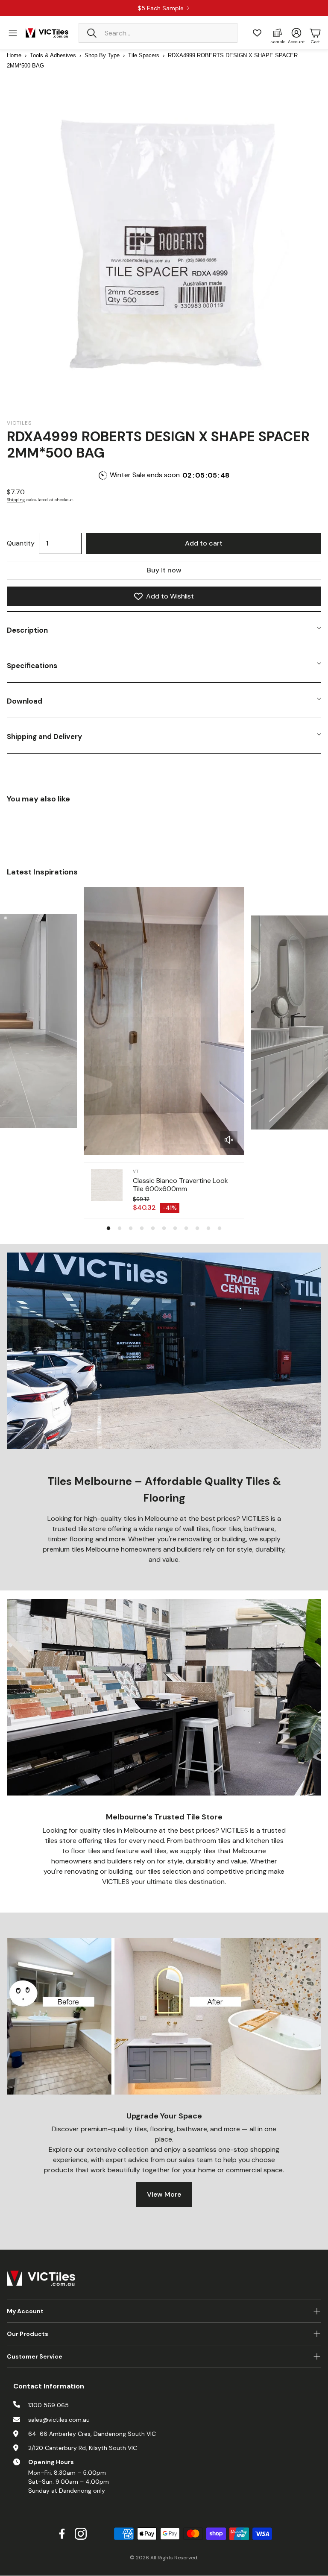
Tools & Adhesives (53, 55)
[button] (158, 33)
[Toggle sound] (229, 1140)
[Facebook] (62, 2534)
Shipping (16, 500)
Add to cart (204, 543)
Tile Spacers (144, 55)
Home (14, 55)
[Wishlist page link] (257, 33)
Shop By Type (102, 55)
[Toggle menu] (13, 33)
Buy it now (164, 570)
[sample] (278, 33)
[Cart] (315, 33)
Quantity (21, 543)
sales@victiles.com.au (59, 2420)
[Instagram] (81, 2534)
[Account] (296, 33)
